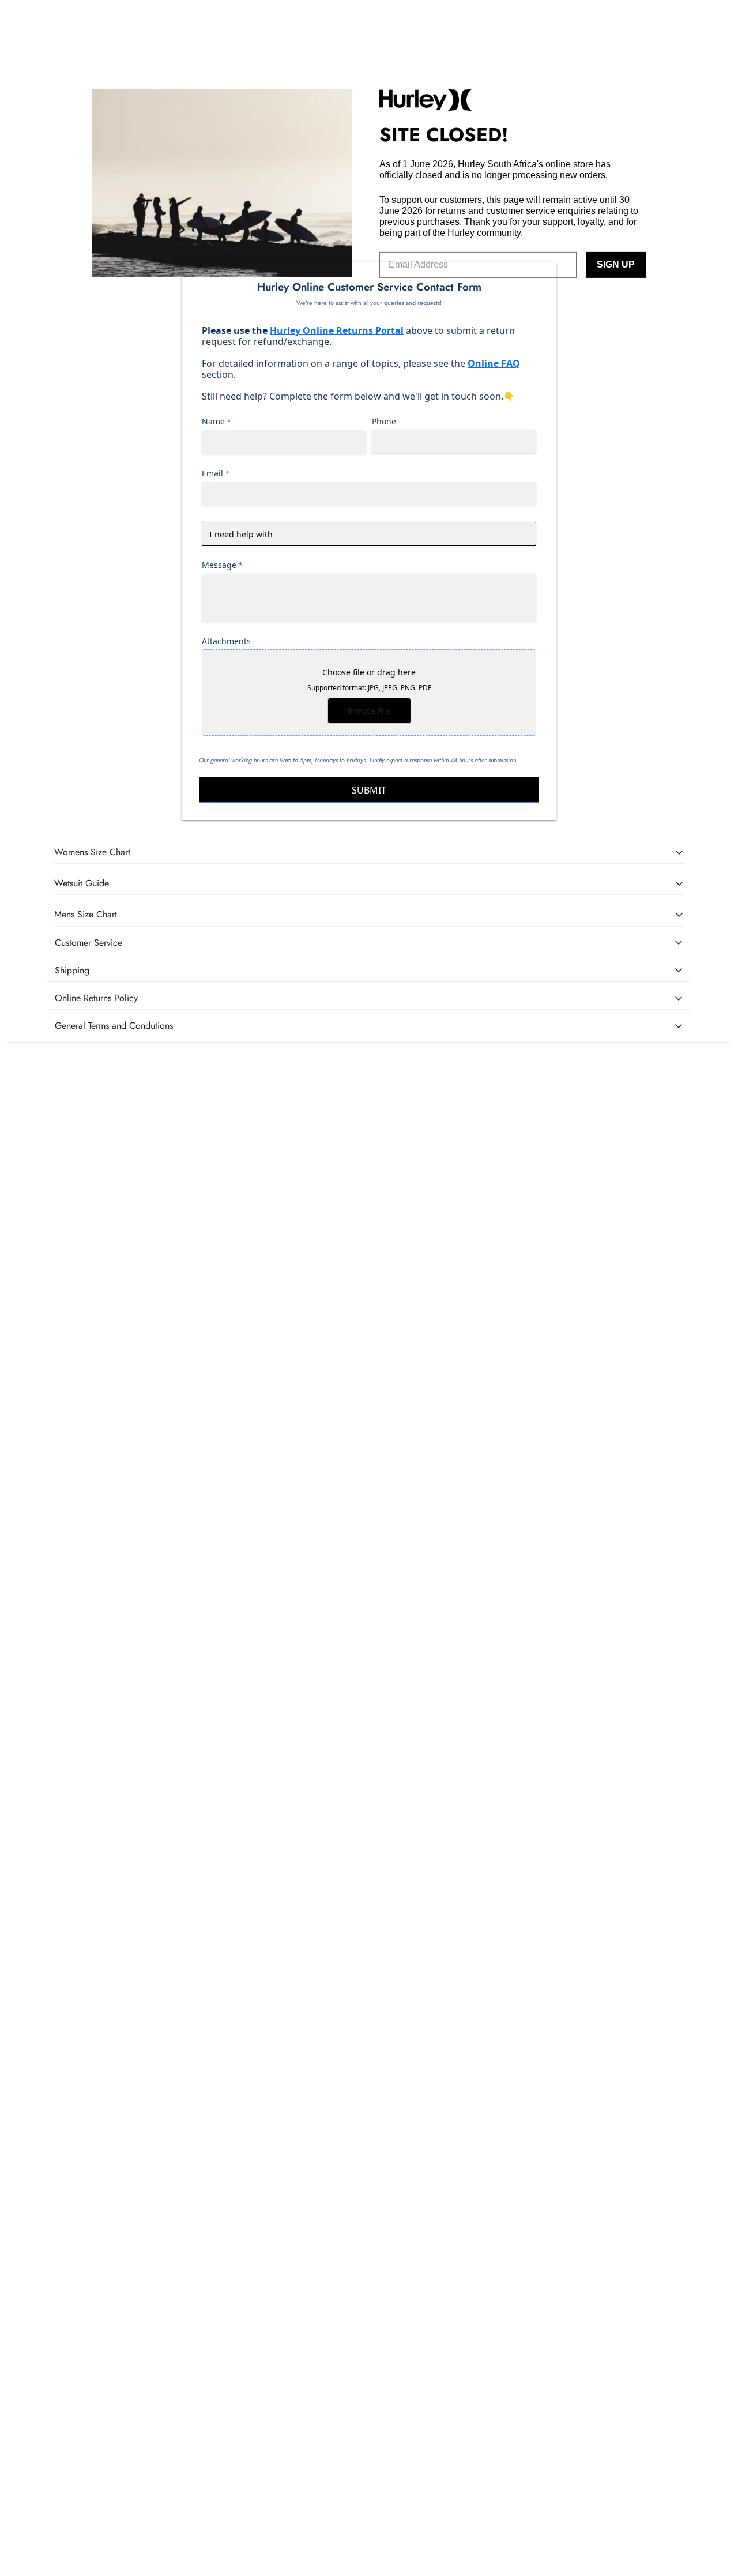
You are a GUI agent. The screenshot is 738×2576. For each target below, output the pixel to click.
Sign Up (616, 264)
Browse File (369, 711)
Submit (369, 790)
